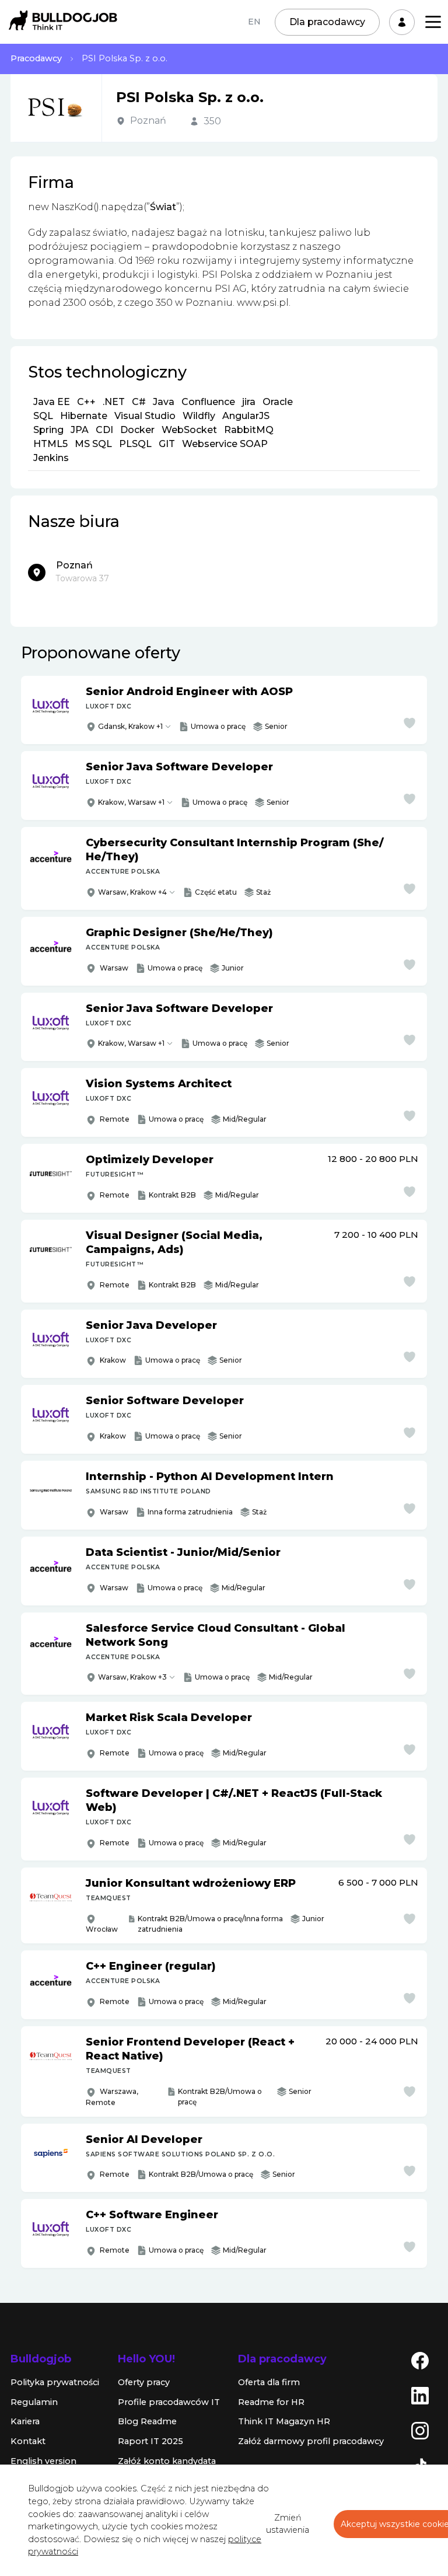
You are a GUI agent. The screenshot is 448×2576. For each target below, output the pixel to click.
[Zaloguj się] (402, 22)
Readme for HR (271, 2402)
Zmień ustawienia (288, 2524)
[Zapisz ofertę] (409, 723)
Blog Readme (147, 2421)
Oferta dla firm (269, 2382)
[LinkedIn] (420, 2395)
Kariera (25, 2421)
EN (254, 22)
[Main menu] (433, 22)
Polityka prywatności (55, 2382)
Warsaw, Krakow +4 (132, 892)
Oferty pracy (144, 2382)
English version (43, 2461)
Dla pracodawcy (327, 22)
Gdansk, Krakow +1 (130, 726)
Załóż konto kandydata (167, 2461)
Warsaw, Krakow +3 (132, 1677)
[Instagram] (420, 2430)
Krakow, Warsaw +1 (131, 802)
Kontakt (28, 2441)
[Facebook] (420, 2360)
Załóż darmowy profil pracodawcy (311, 2441)
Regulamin (34, 2402)
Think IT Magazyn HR (284, 2421)
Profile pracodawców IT (169, 2402)
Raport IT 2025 (150, 2441)
